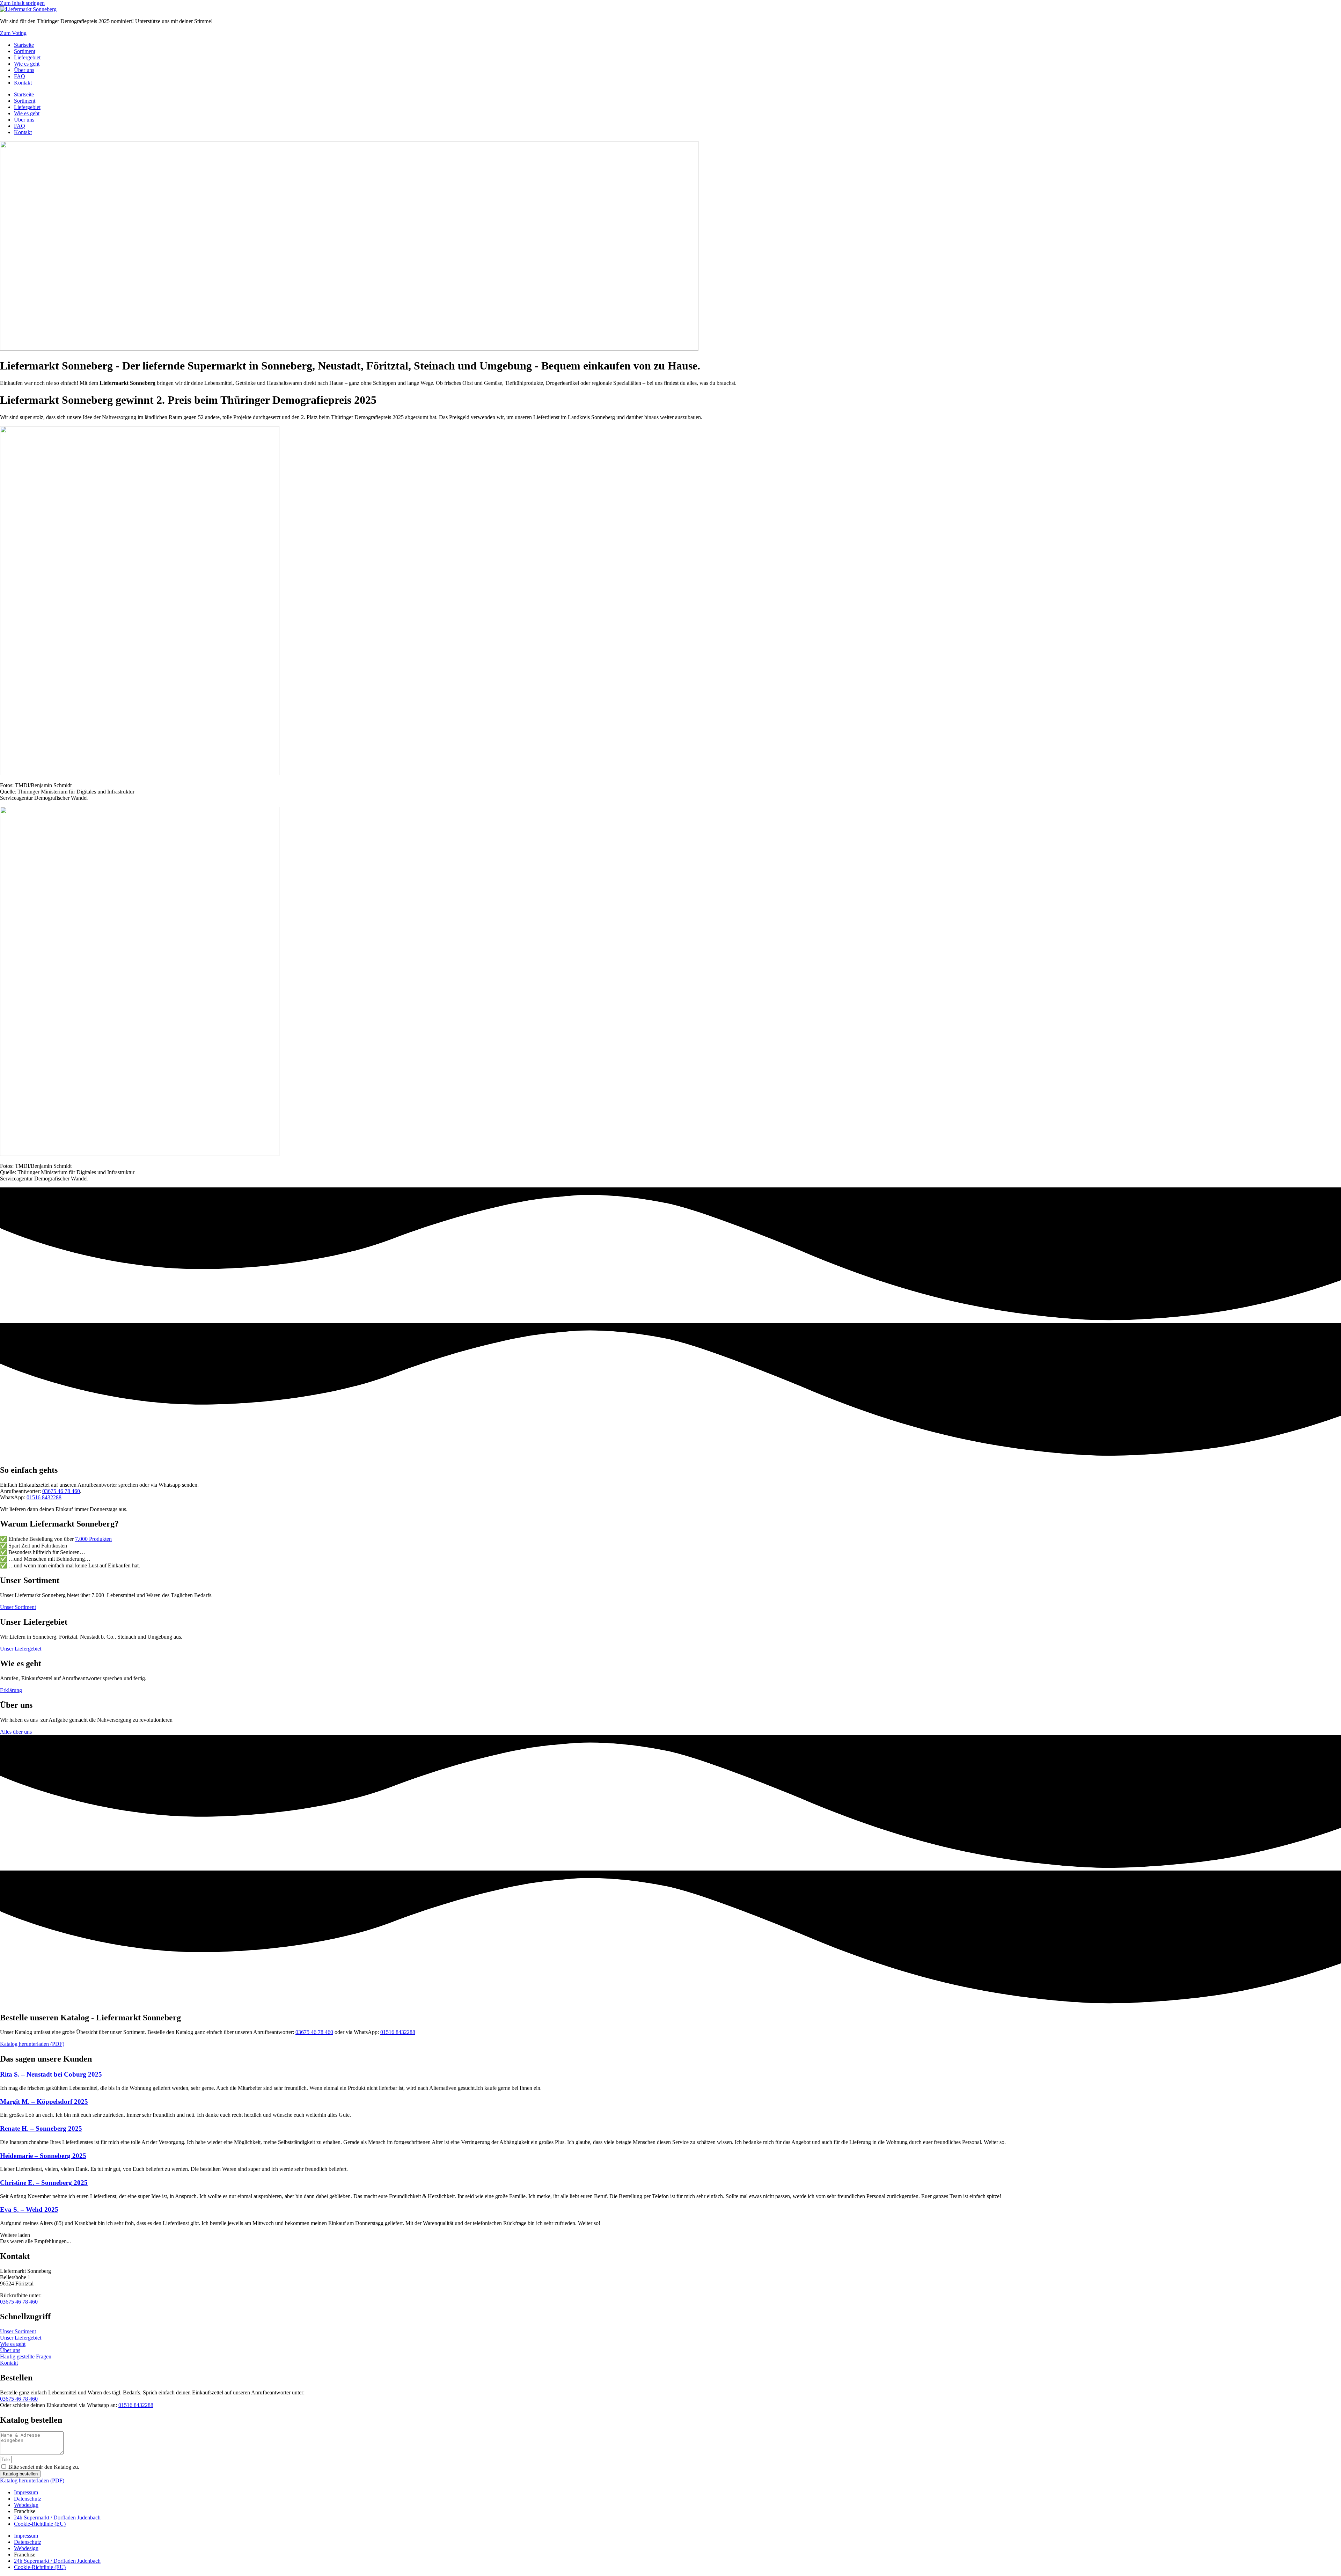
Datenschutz (28, 2499)
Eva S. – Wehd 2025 (29, 2209)
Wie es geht (27, 64)
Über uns (24, 70)
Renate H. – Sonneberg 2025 (41, 2128)
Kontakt (23, 83)
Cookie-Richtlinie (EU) (40, 2524)
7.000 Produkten (93, 1539)
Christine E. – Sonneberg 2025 (44, 2183)
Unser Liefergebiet (21, 2338)
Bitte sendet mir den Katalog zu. (44, 2467)
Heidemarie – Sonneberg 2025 (43, 2156)
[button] (15, 2235)
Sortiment (25, 51)
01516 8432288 (44, 1497)
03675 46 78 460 (61, 1491)
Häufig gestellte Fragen (26, 2357)
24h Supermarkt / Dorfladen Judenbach (57, 2518)
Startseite (24, 45)
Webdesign (26, 2505)
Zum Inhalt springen (22, 3)
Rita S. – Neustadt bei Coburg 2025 (51, 2074)
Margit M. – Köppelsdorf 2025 (44, 2102)
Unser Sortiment (18, 2331)
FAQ (20, 76)
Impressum (26, 2492)
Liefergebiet (27, 57)
